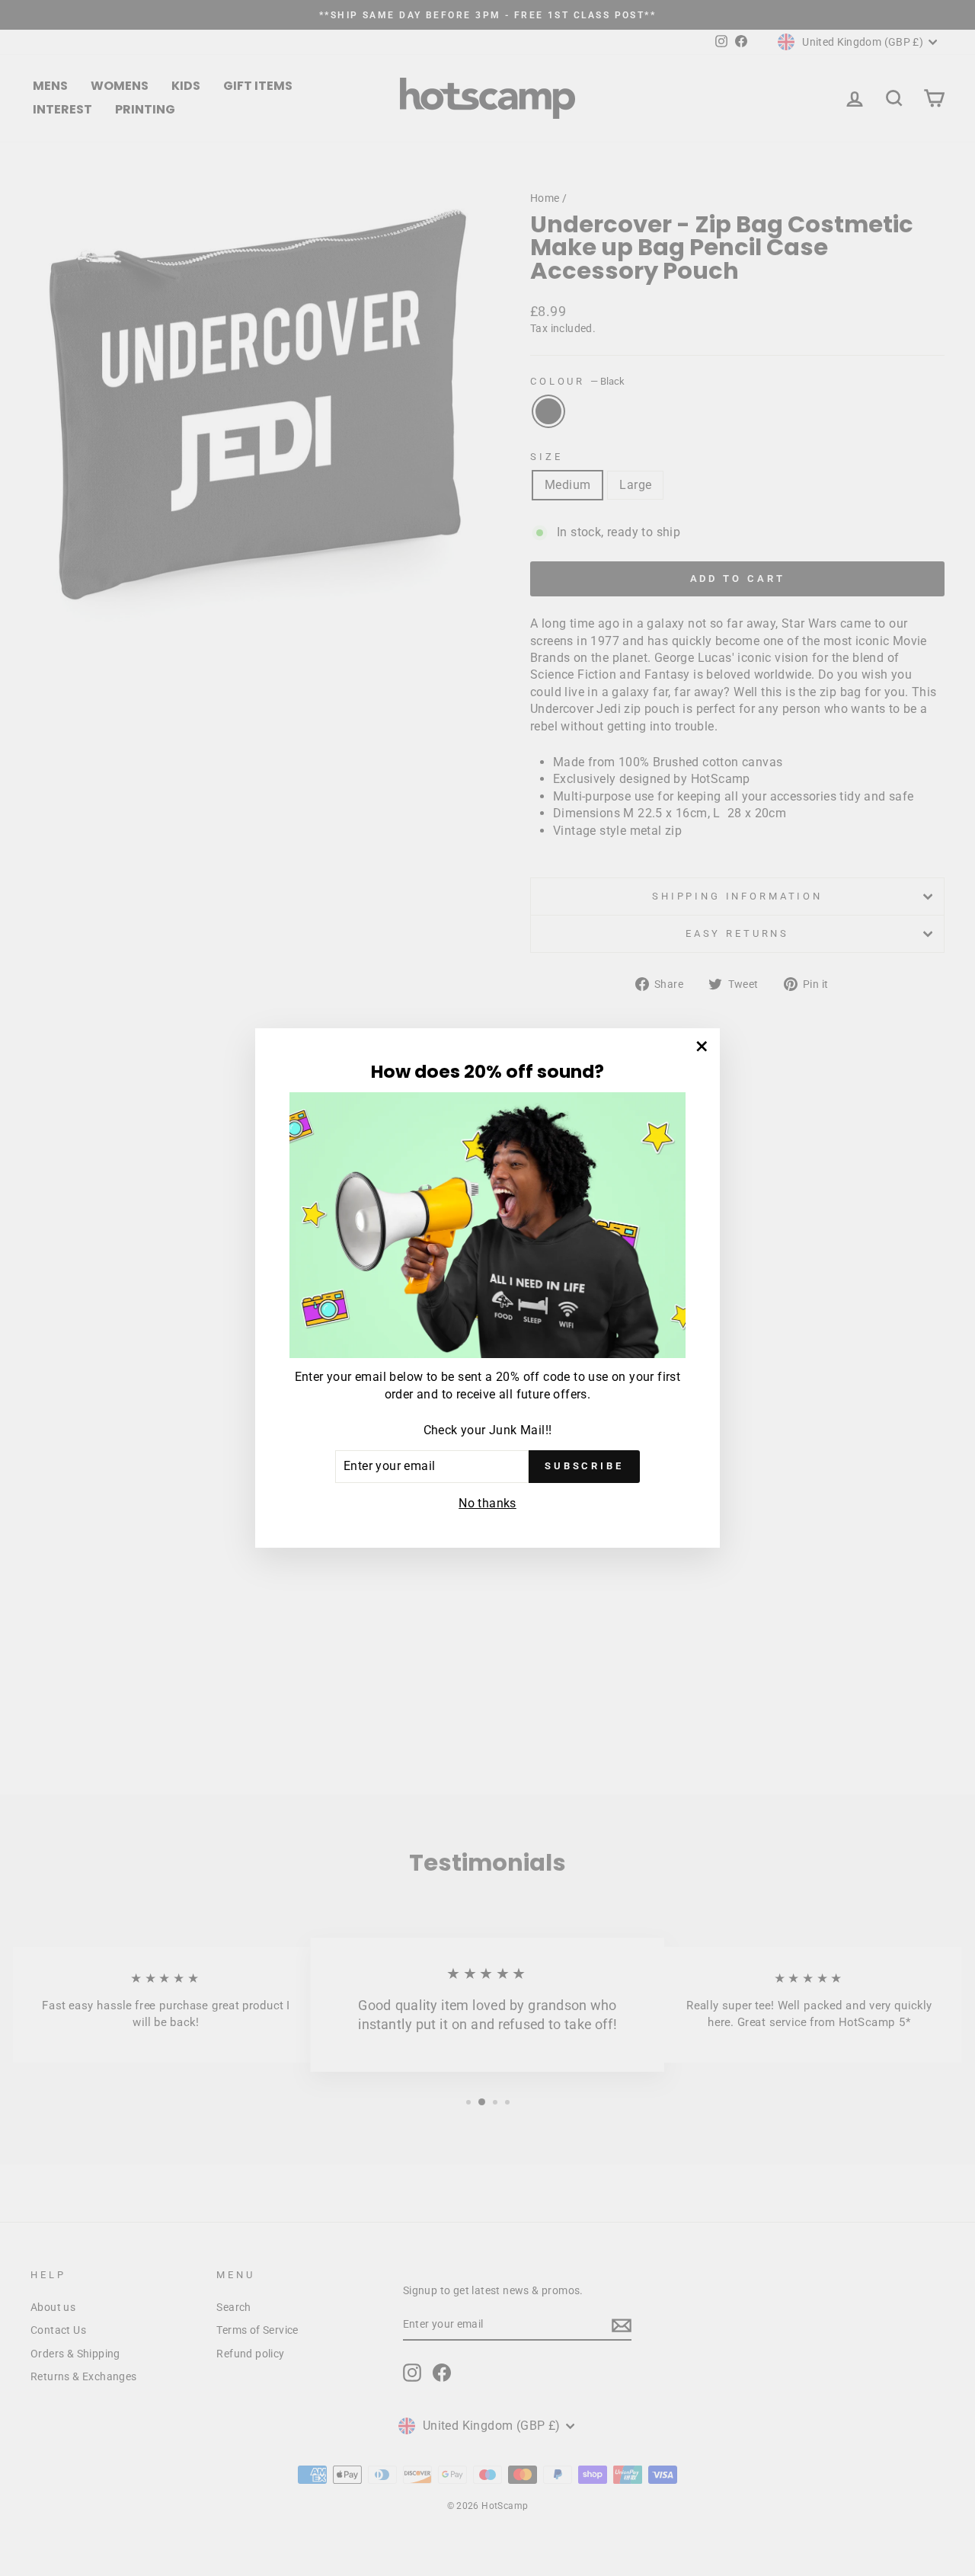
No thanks (487, 1503)
